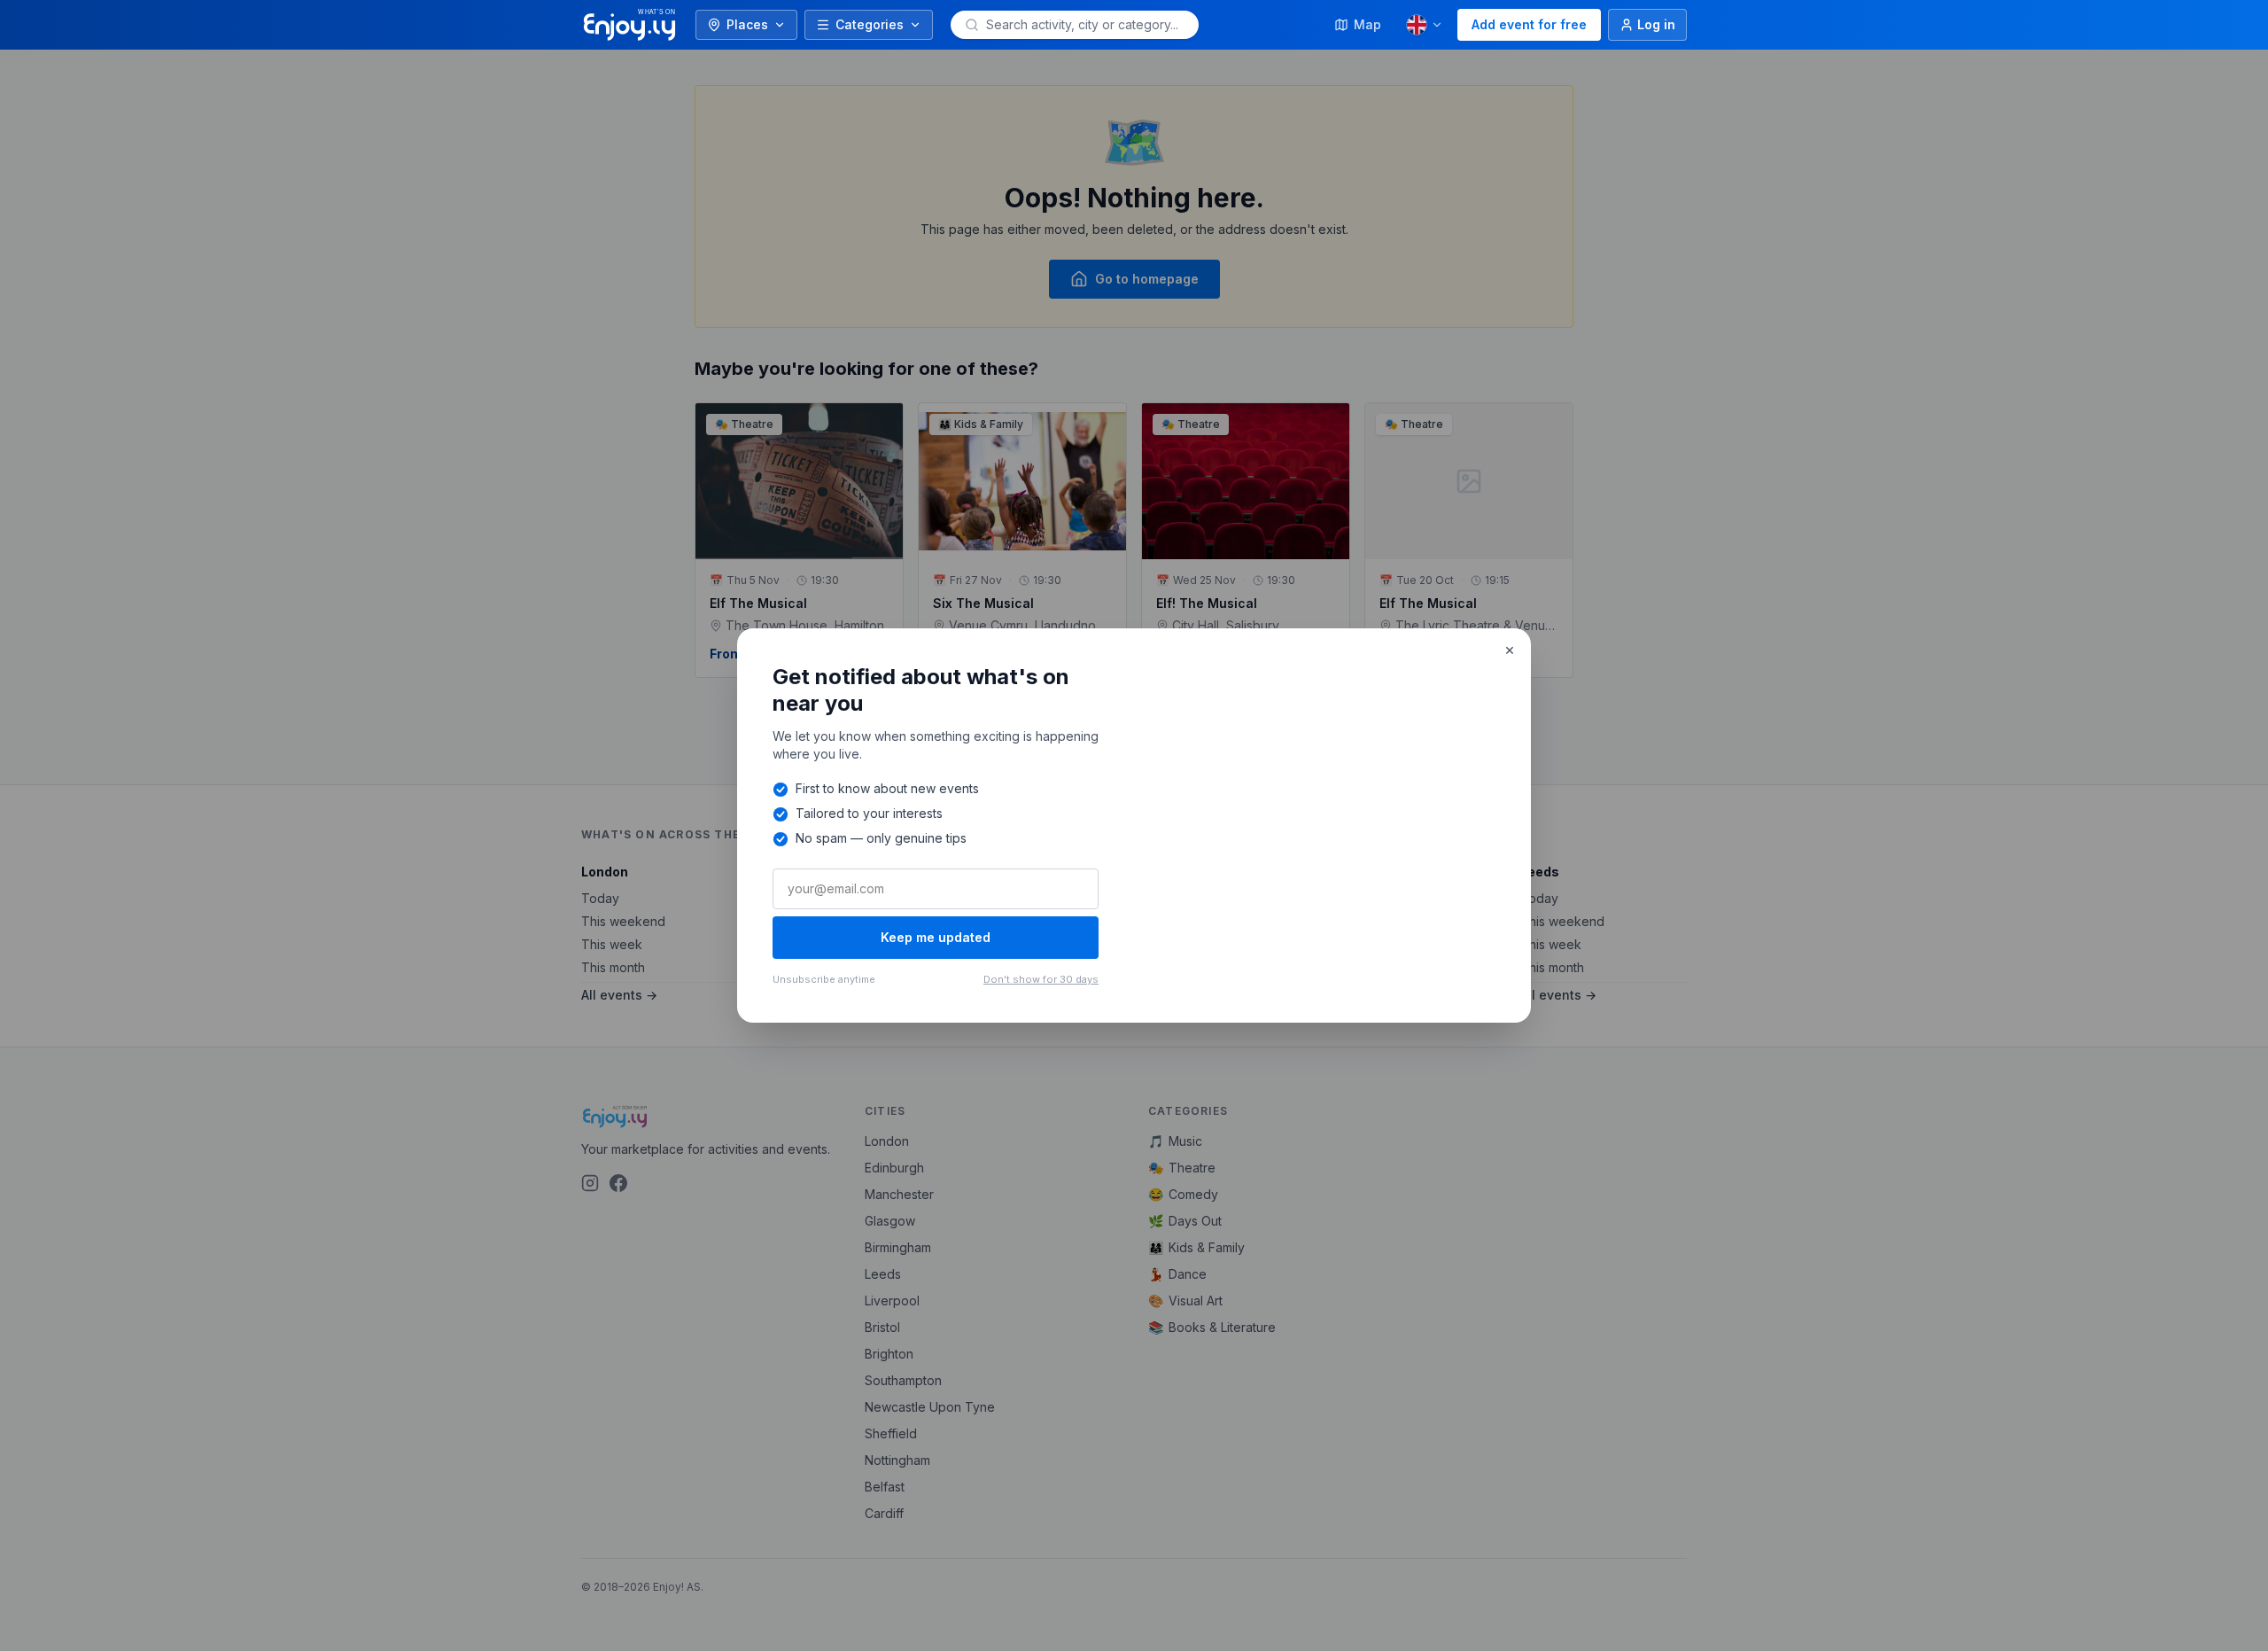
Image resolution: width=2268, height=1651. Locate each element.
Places (747, 24)
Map (1367, 24)
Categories (870, 24)
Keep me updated (936, 937)
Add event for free (1529, 24)
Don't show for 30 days (1041, 979)
